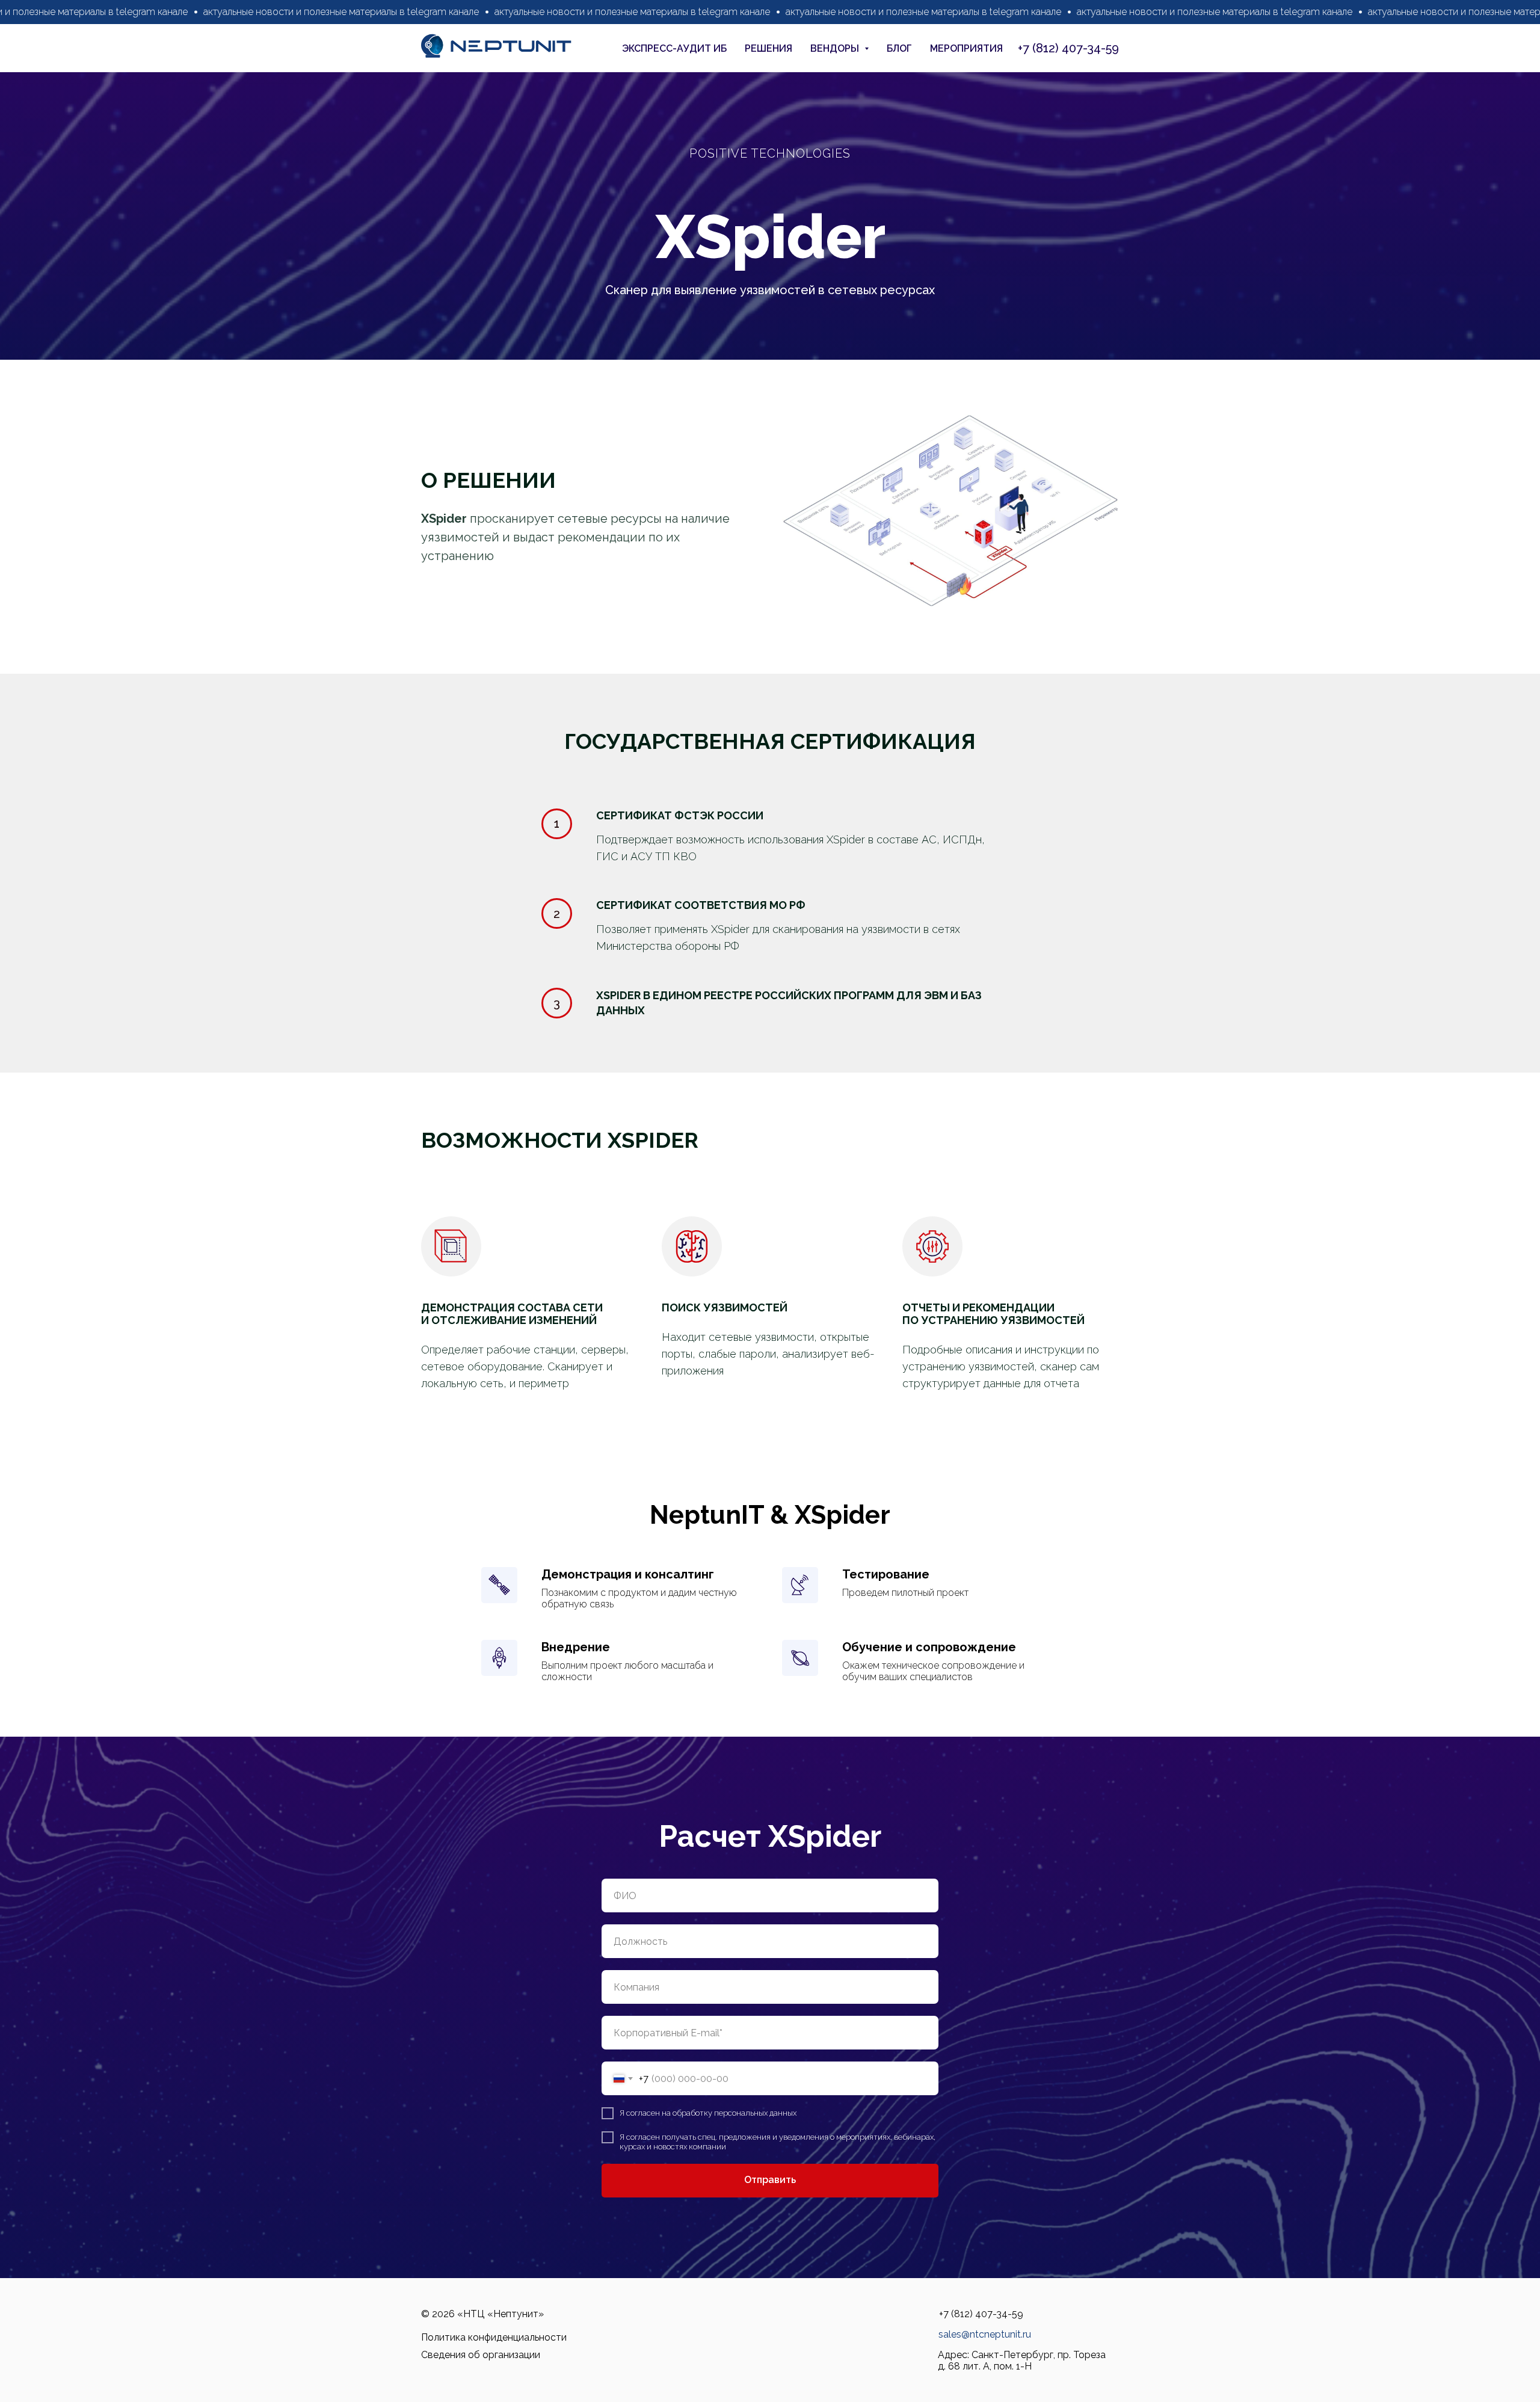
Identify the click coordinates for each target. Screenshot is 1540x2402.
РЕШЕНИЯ (768, 48)
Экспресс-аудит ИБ (674, 48)
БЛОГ (899, 48)
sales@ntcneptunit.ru (985, 2334)
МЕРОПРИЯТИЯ (966, 48)
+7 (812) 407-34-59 (1068, 48)
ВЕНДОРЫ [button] (836, 48)
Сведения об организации (481, 2355)
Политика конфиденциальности (494, 2337)
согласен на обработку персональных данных (711, 2113)
